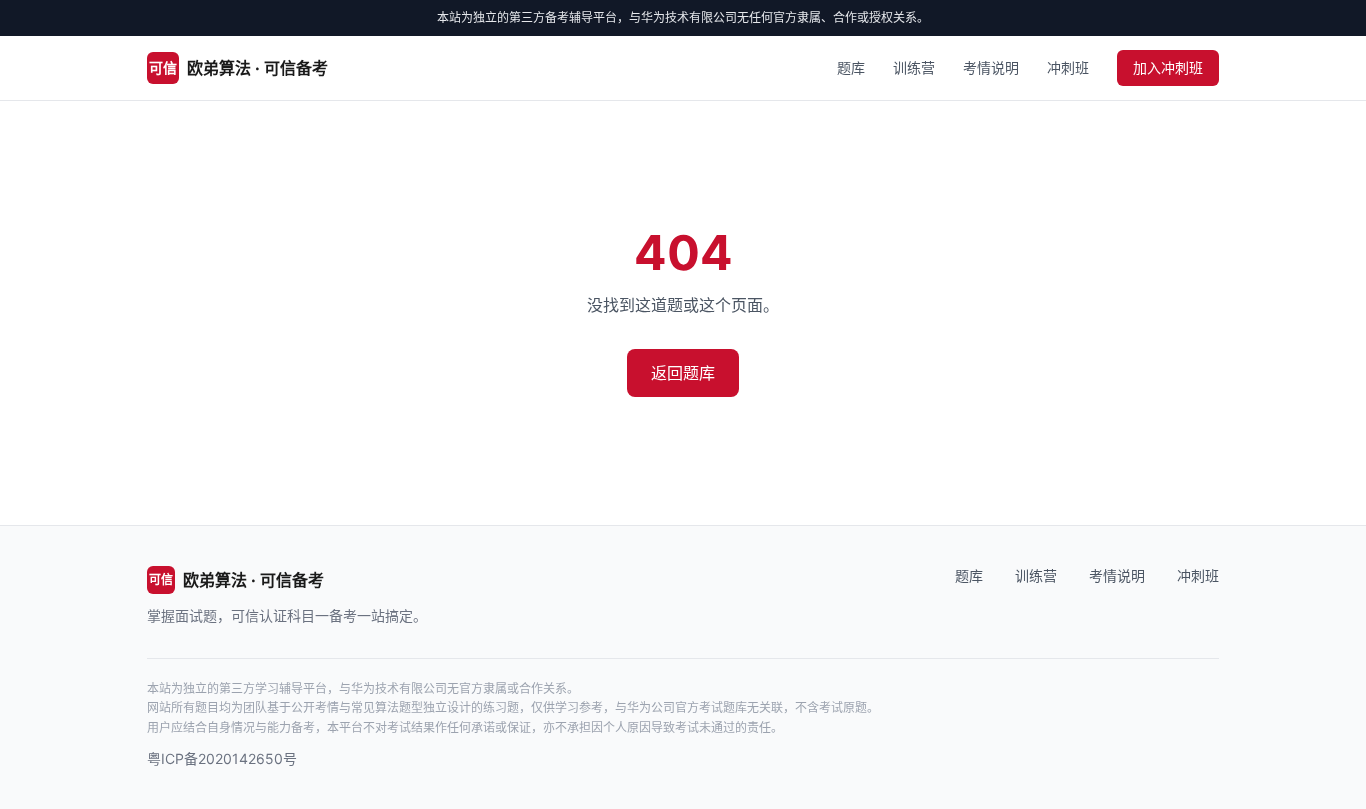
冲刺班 (1068, 67)
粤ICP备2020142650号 (222, 758)
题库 (851, 67)
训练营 (914, 67)
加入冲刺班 (1168, 67)
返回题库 (683, 373)
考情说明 (991, 67)
